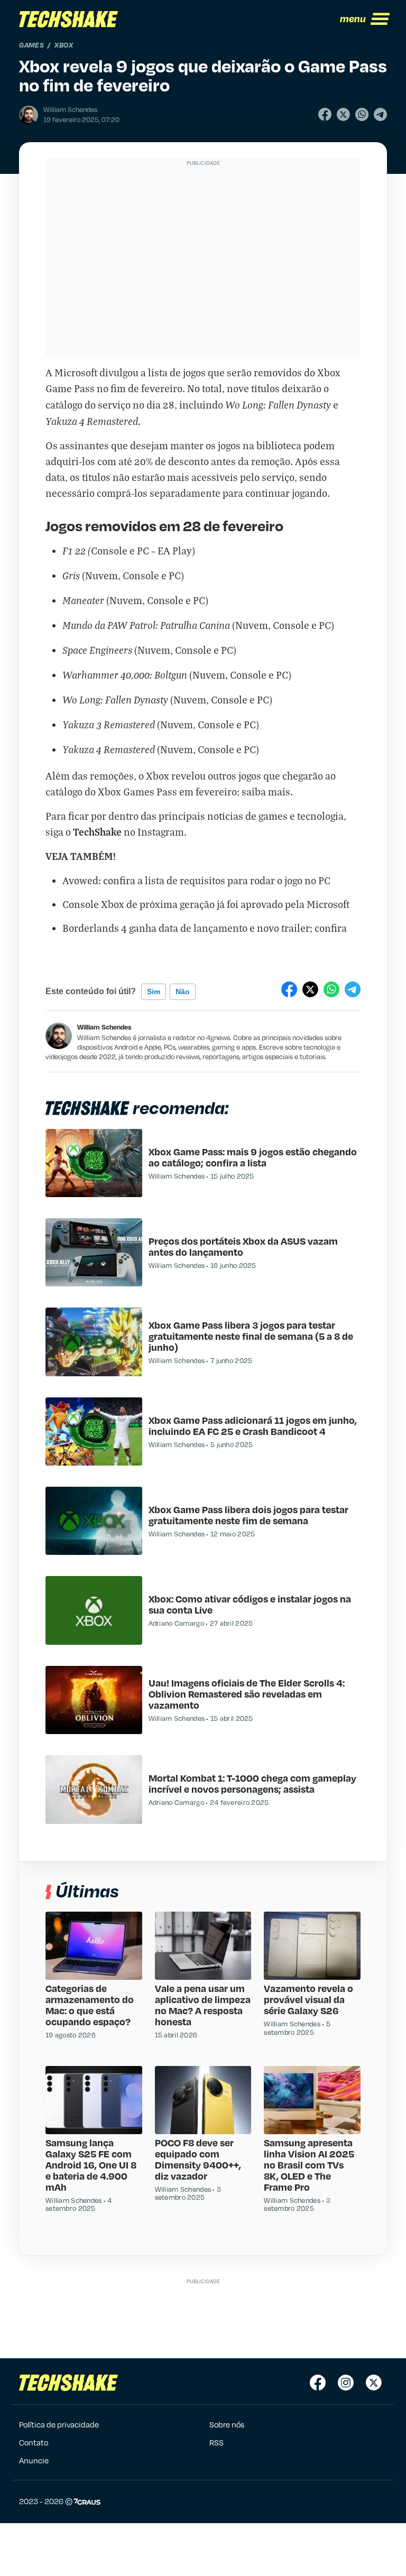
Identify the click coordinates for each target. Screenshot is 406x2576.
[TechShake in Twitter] (374, 2383)
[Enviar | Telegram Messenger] (380, 114)
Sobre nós (227, 2424)
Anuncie (34, 2460)
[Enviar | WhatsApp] (362, 114)
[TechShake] (69, 19)
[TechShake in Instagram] (346, 2383)
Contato (34, 2442)
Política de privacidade (59, 2424)
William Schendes (104, 1027)
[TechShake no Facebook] (318, 2383)
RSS (216, 2442)
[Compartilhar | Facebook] (325, 114)
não (183, 992)
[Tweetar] (343, 114)
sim (154, 992)
